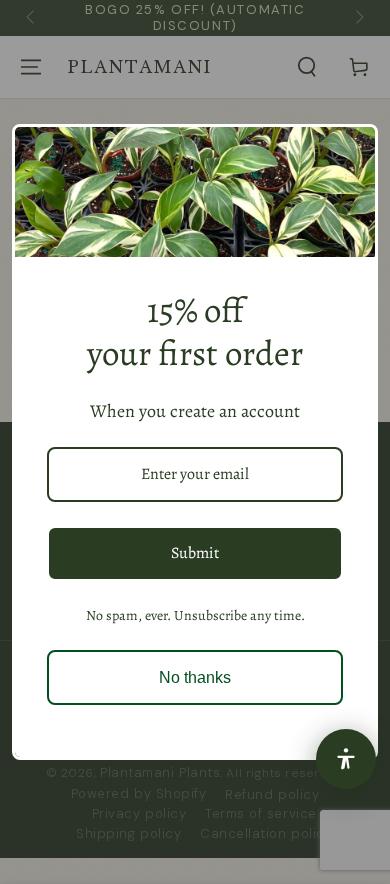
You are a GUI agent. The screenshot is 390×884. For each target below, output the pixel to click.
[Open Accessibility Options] (346, 759)
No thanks (195, 677)
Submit (195, 553)
